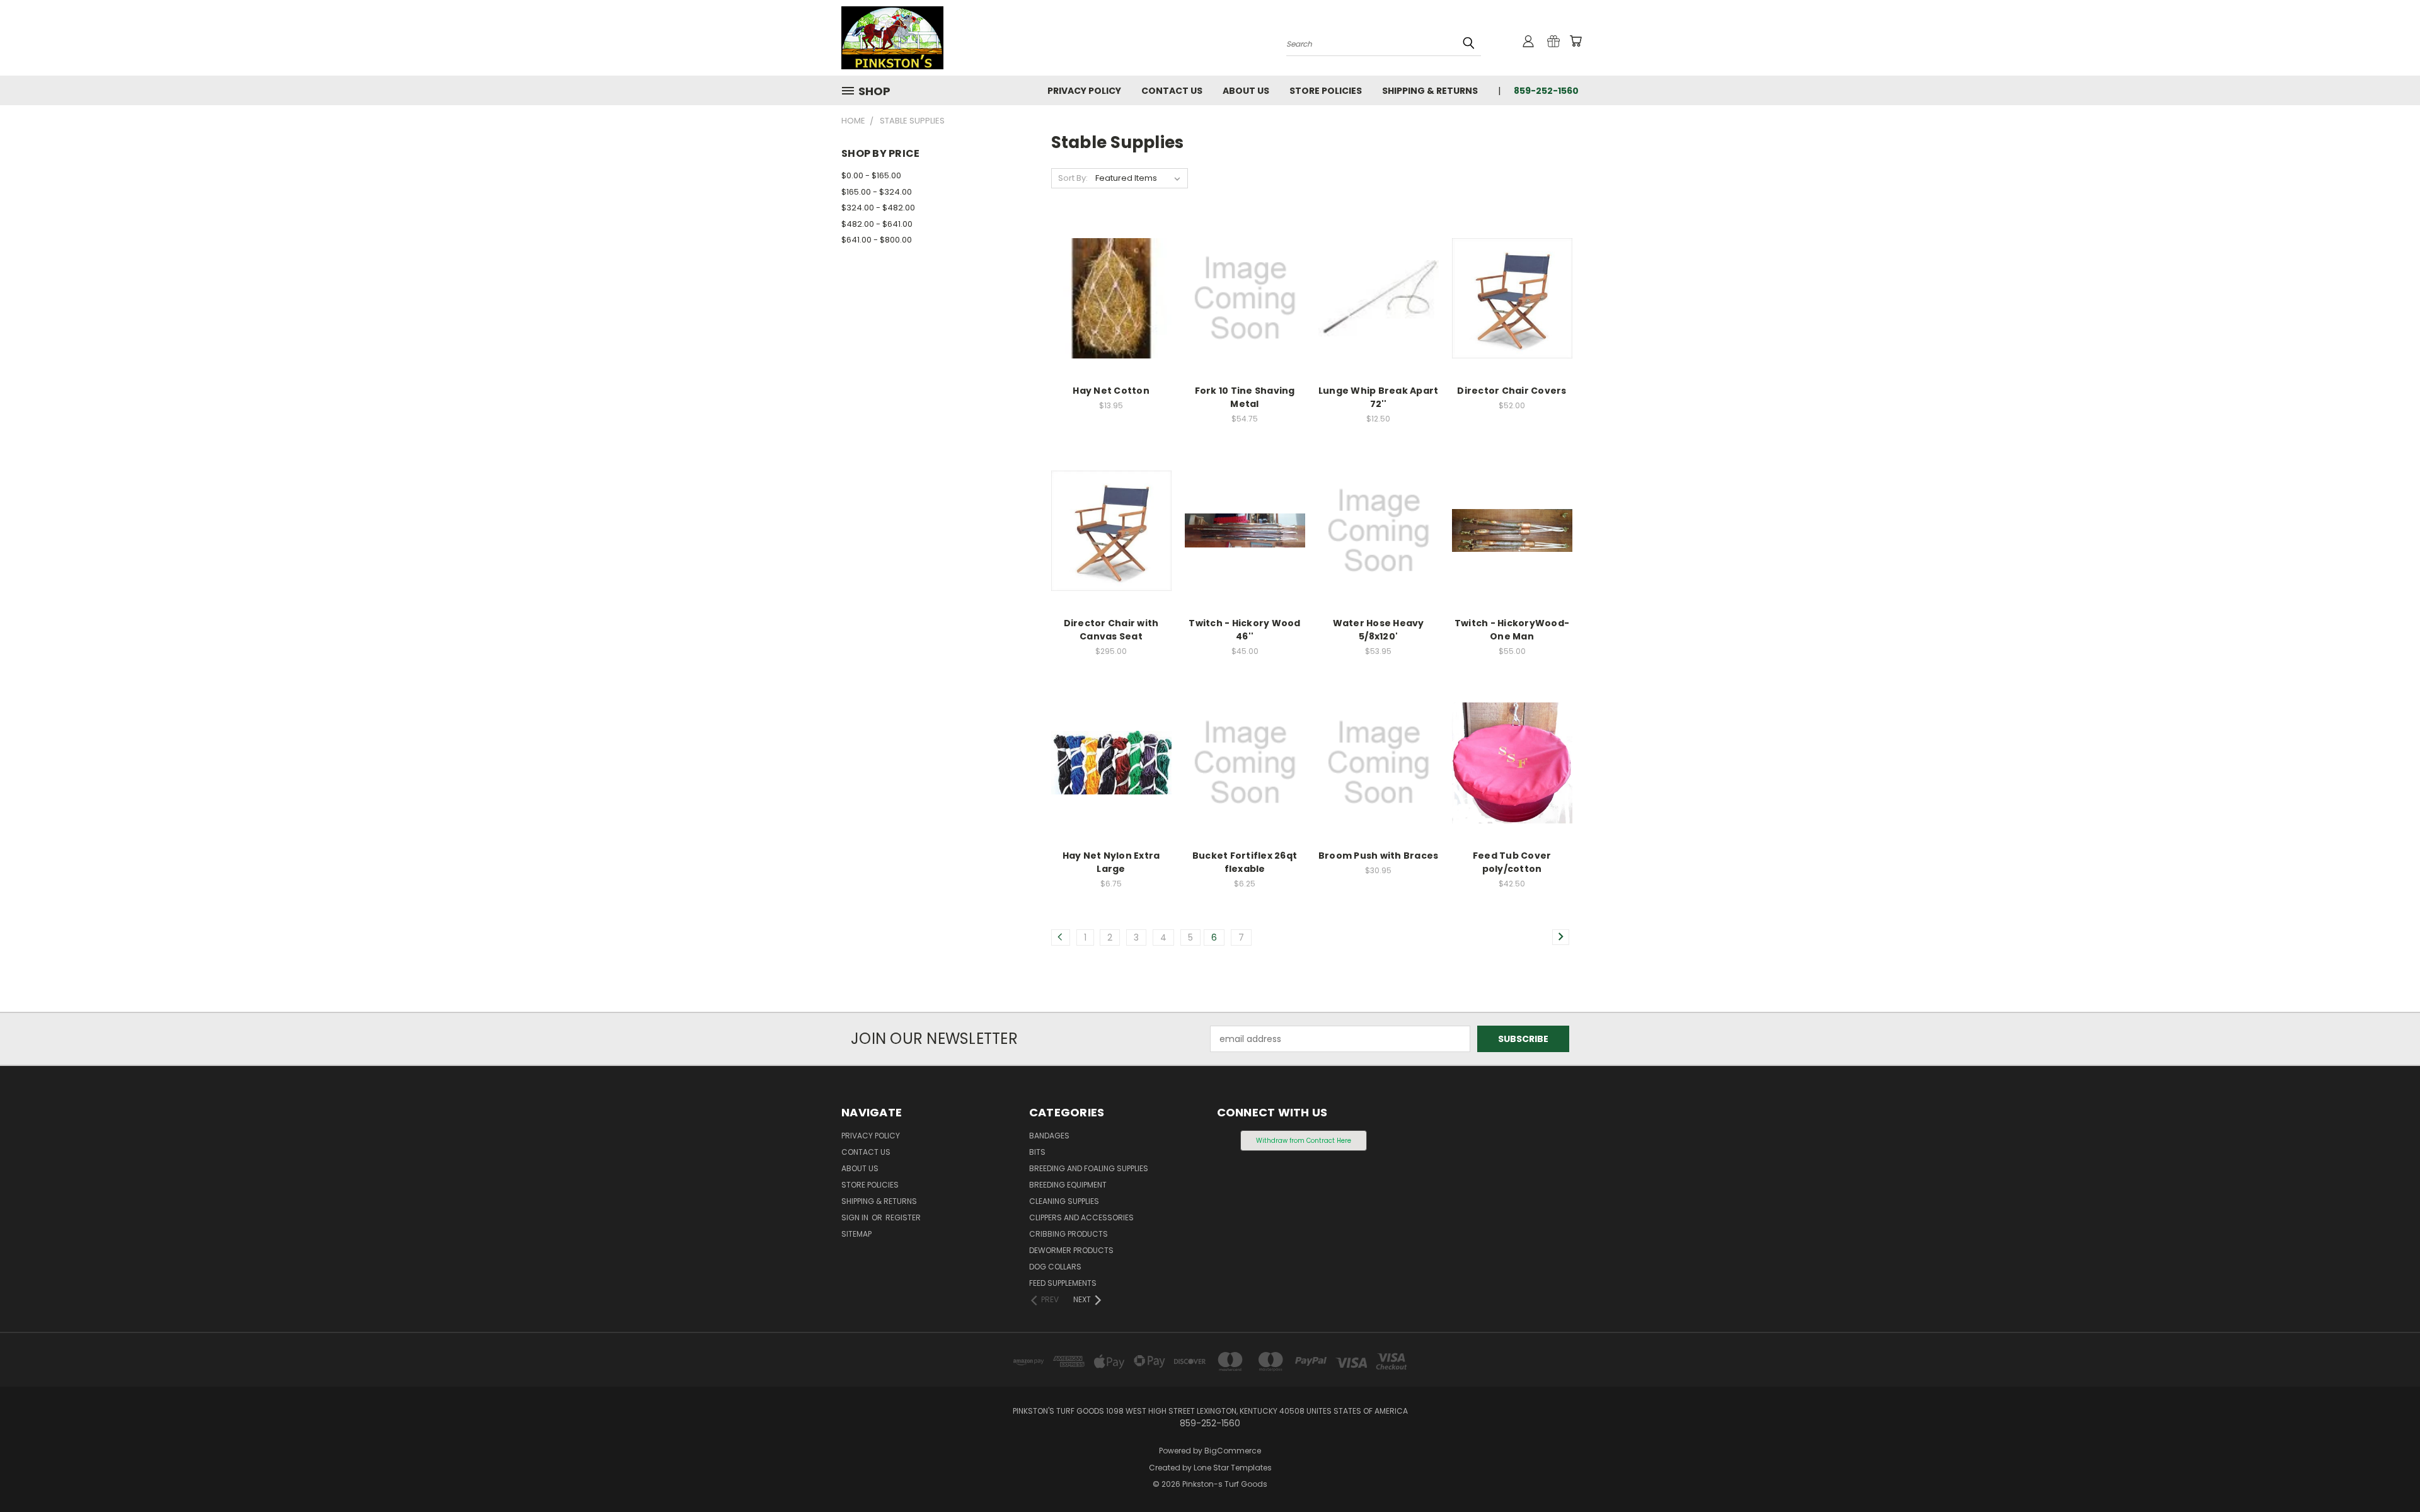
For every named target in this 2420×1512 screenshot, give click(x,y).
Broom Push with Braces (1379, 856)
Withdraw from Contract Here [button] (1304, 1141)
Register (903, 1217)
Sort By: (1073, 178)
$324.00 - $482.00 (878, 208)
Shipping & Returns (1430, 91)
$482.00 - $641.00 (877, 224)
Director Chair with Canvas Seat (1111, 630)
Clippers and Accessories (1081, 1217)
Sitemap (856, 1234)
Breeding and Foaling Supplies (1089, 1168)
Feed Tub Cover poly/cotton (1512, 862)
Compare (1107, 297)
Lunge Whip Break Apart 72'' (1379, 397)
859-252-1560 (1546, 91)
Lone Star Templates (1233, 1468)
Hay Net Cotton (1111, 391)
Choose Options (1111, 320)
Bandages (1049, 1136)
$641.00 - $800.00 (877, 240)
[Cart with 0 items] (1576, 41)
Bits (1037, 1152)
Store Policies (1326, 91)
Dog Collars (1055, 1267)
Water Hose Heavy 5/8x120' (1379, 630)
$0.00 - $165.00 (871, 175)
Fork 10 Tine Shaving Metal (1245, 397)
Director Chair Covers (1512, 391)
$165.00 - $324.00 (877, 192)
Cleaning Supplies (1064, 1201)
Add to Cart (1245, 320)
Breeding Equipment (1068, 1185)
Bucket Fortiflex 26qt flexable (1245, 862)
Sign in (856, 1217)
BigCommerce (1233, 1451)
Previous (2387, 1473)
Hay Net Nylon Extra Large (1111, 862)
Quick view (1111, 272)
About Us (1246, 91)
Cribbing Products (1069, 1234)
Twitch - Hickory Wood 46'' (1244, 630)
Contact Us (1172, 91)
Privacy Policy (1084, 91)
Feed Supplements (1063, 1283)
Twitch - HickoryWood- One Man (1512, 630)
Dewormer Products (1071, 1250)
